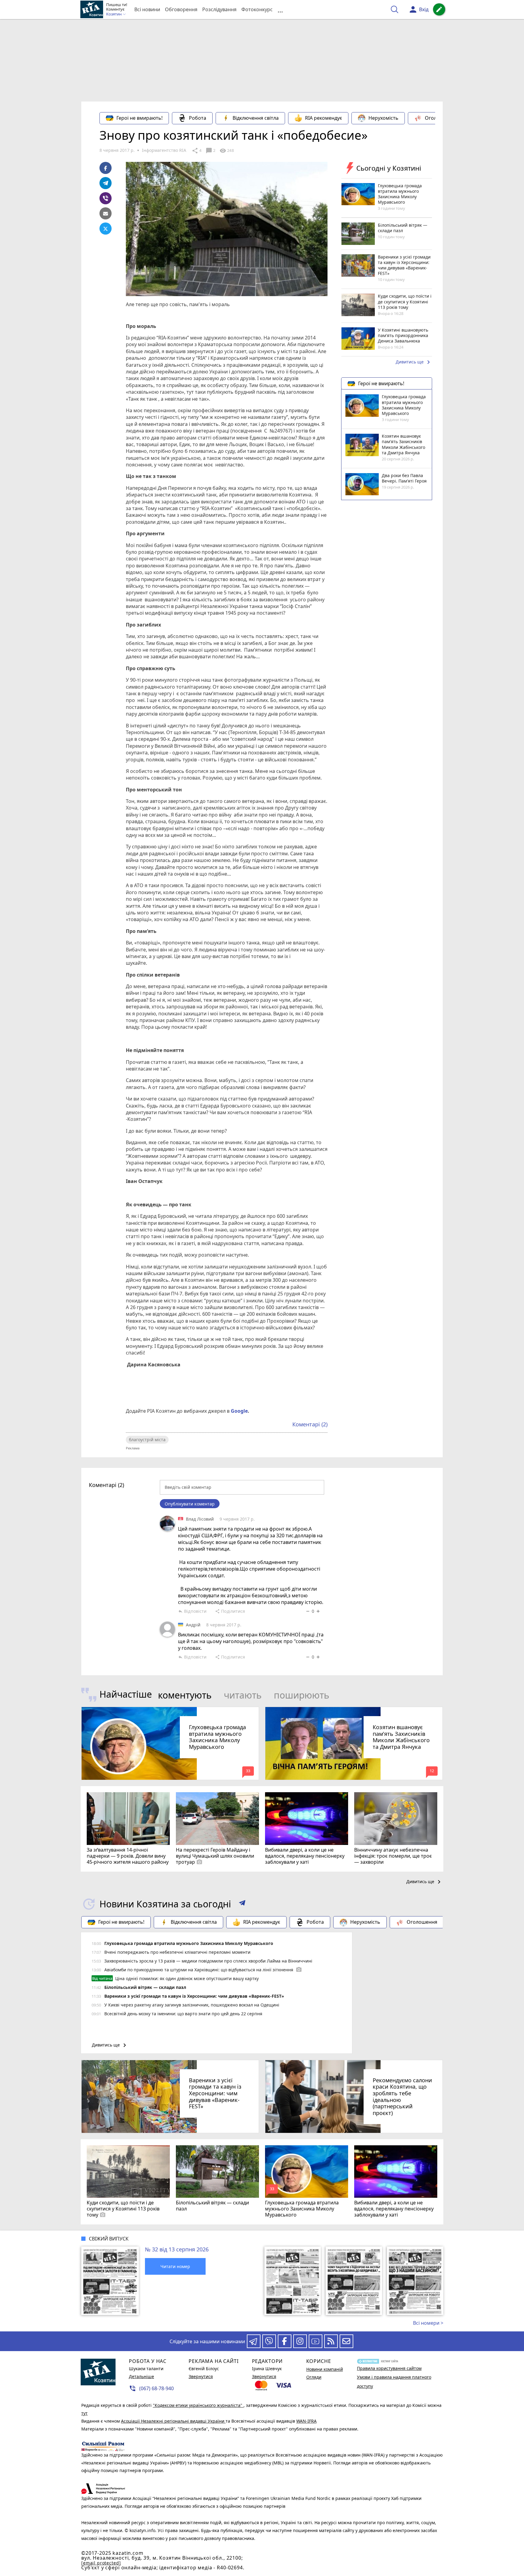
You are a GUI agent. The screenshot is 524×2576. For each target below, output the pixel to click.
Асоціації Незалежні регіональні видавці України (173, 2421)
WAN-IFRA (306, 2421)
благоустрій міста (147, 1440)
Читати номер (175, 2266)
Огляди (314, 2377)
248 (227, 151)
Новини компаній (325, 2369)
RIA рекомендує (324, 118)
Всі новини (147, 9)
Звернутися (201, 2376)
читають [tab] (243, 1695)
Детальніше (141, 2376)
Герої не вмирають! (139, 118)
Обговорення (181, 9)
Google (239, 1411)
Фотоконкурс (257, 9)
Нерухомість (383, 118)
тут (84, 2413)
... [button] (280, 10)
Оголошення (440, 118)
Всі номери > (428, 2323)
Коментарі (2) (310, 1424)
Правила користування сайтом (389, 2368)
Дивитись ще (414, 363)
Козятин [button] (114, 14)
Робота (198, 118)
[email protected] (101, 2563)
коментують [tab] (185, 1695)
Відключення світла (256, 118)
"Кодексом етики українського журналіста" (198, 2405)
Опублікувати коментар (190, 1504)
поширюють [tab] (302, 1695)
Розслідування (219, 9)
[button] (242, 1904)
